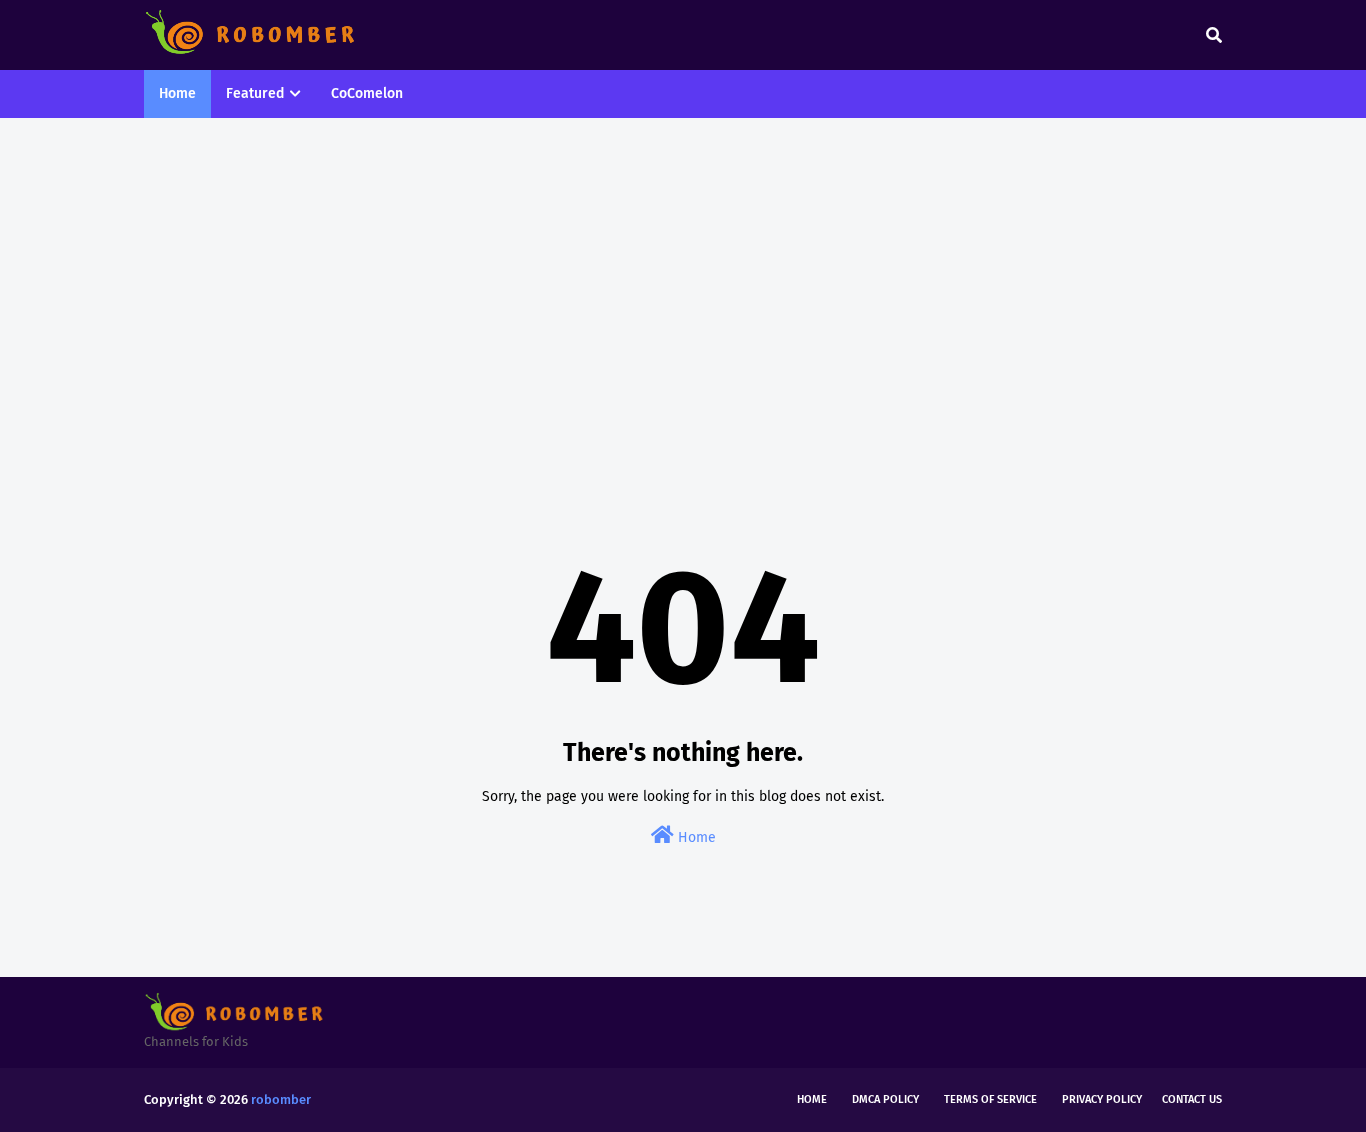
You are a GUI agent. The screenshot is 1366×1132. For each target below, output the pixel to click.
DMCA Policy (885, 1099)
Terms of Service (990, 1099)
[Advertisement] (683, 288)
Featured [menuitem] (255, 93)
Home (695, 837)
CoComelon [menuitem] (367, 93)
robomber (281, 1099)
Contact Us (1192, 1099)
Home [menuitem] (177, 93)
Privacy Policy (1102, 1099)
